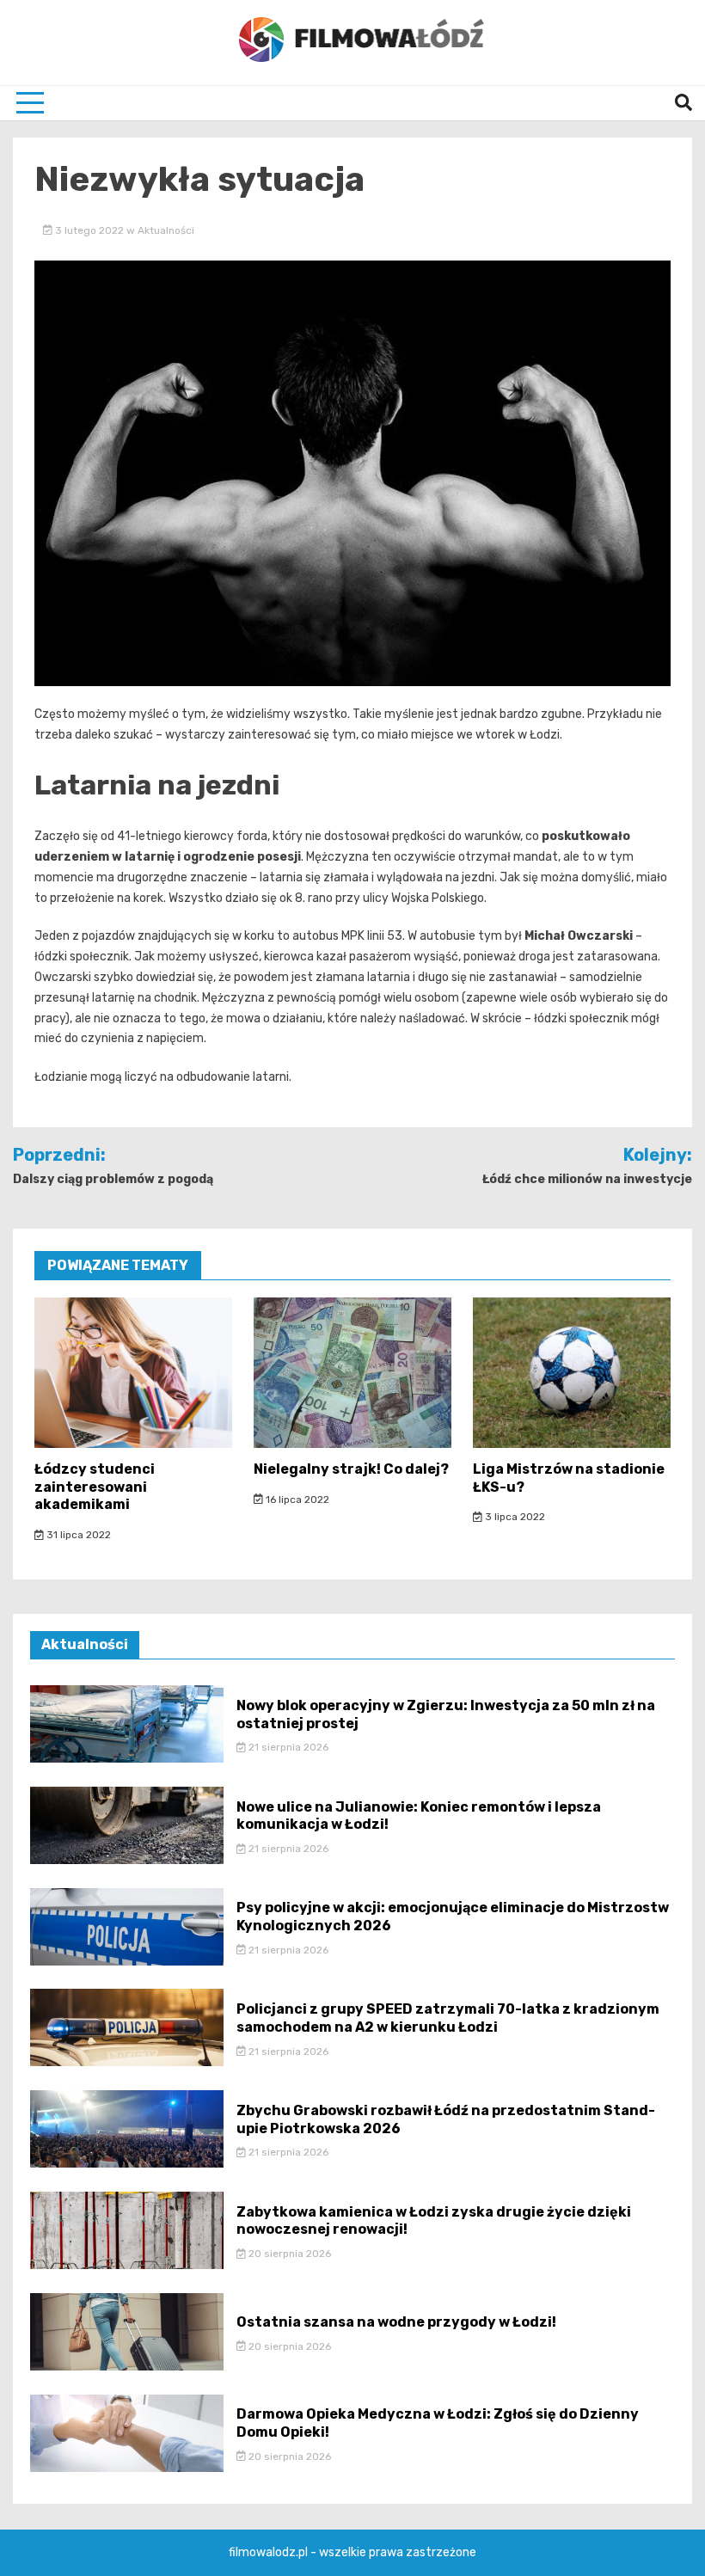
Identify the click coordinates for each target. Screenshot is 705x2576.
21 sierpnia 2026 (287, 1747)
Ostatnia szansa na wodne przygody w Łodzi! (396, 2322)
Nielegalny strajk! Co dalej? (351, 1469)
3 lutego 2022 (89, 230)
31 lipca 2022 (77, 1535)
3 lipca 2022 (514, 1517)
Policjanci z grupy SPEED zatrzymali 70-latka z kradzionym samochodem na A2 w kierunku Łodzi (448, 2018)
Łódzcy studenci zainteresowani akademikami (95, 1487)
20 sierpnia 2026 (288, 2254)
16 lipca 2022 (296, 1500)
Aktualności (166, 230)
